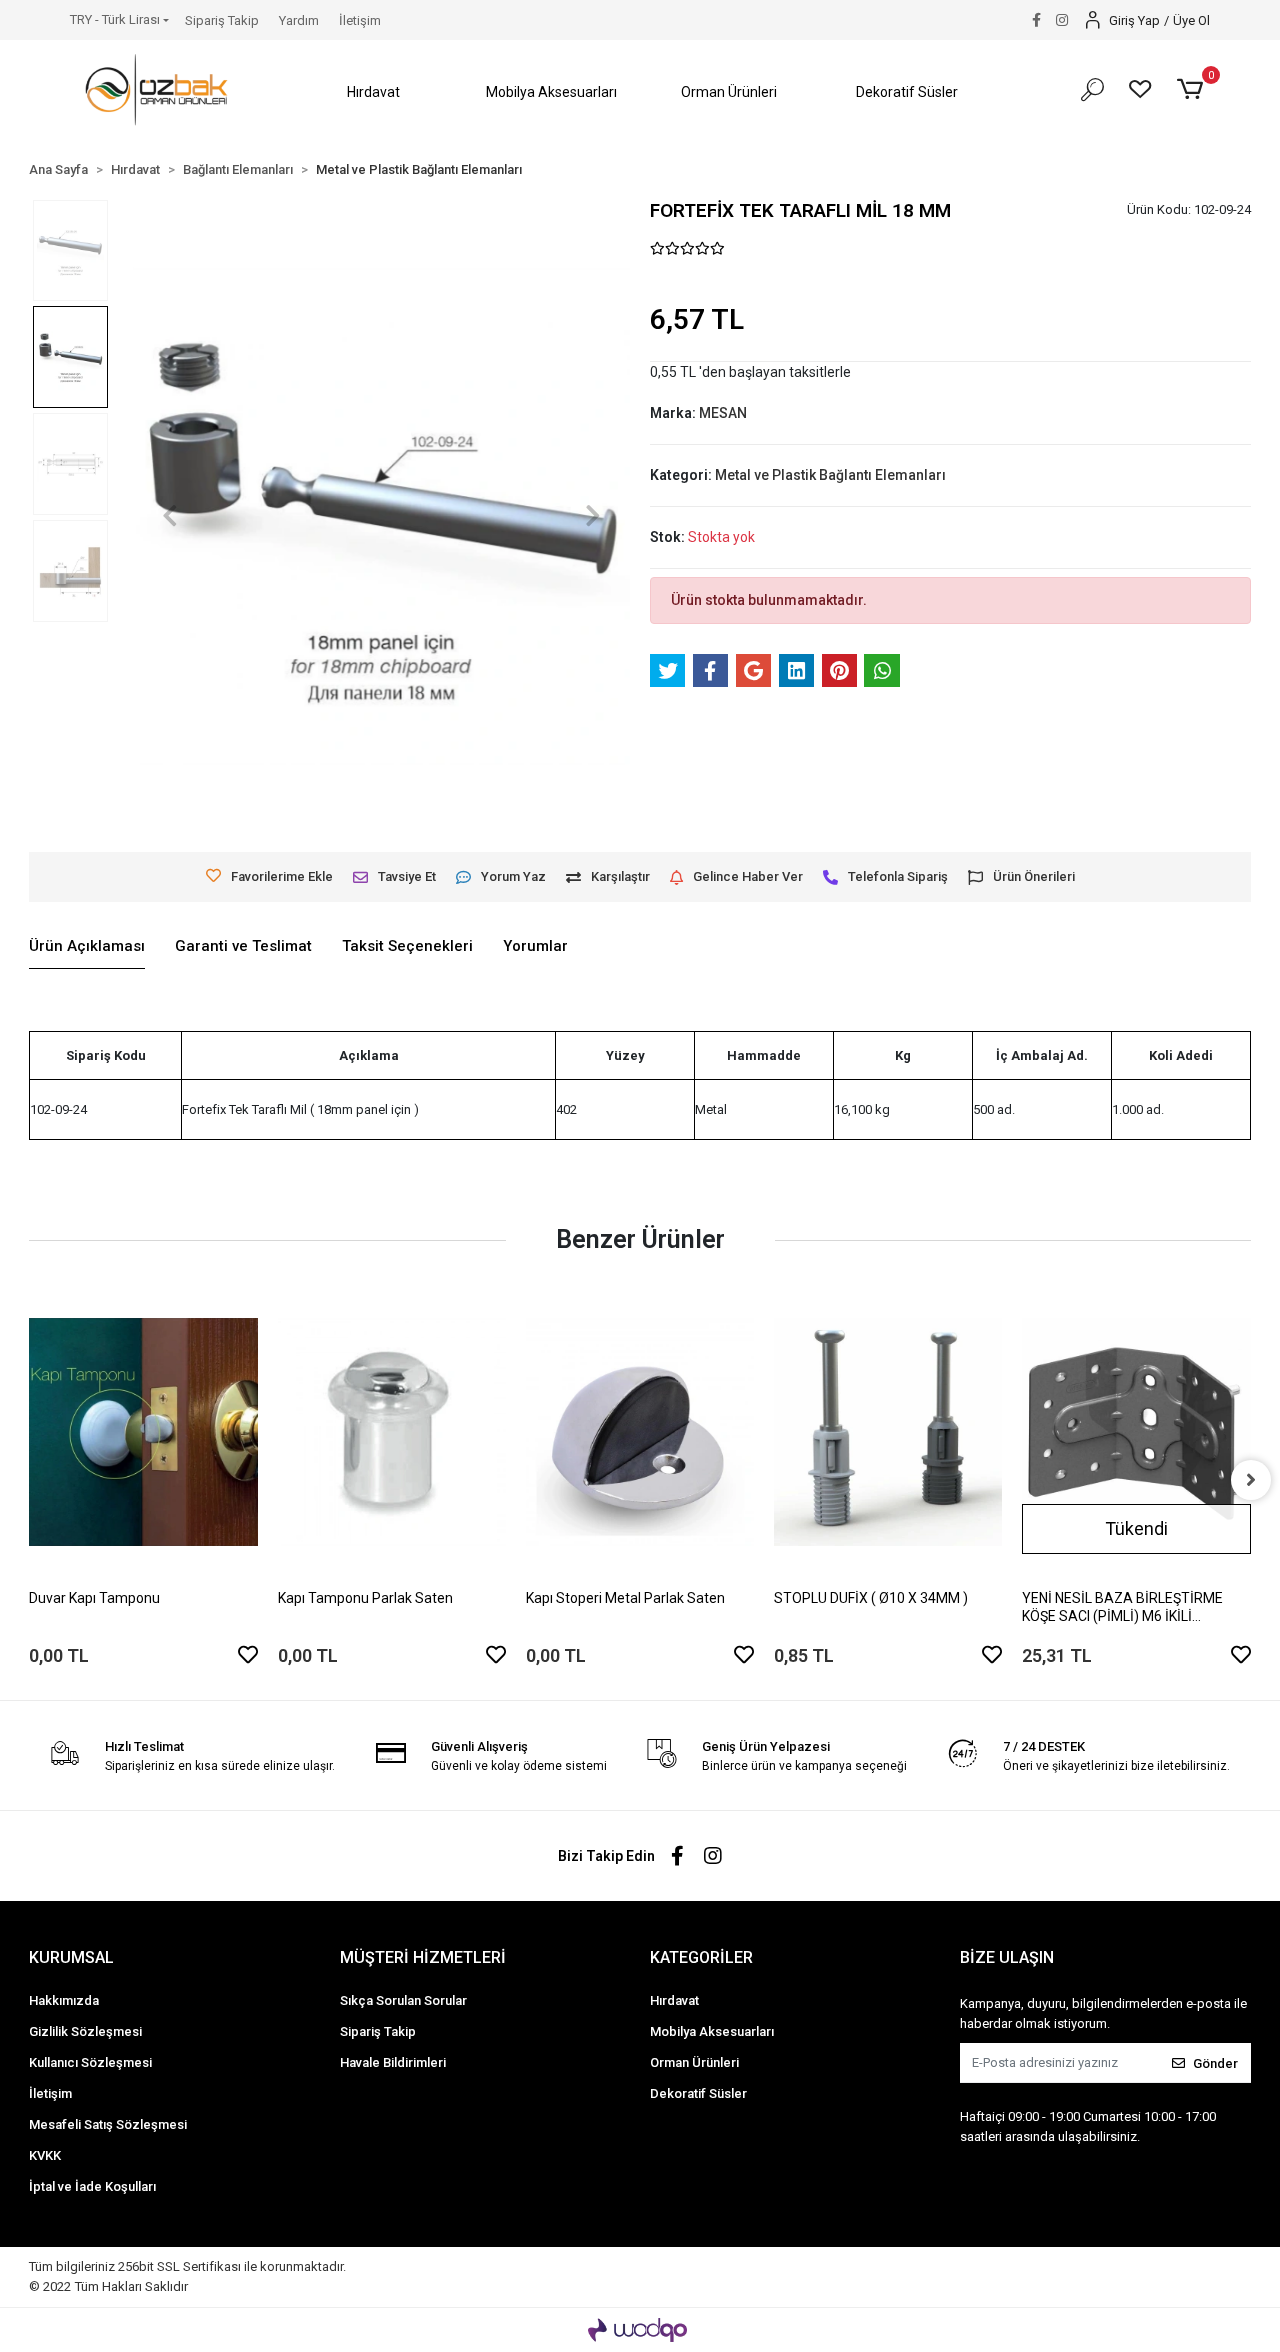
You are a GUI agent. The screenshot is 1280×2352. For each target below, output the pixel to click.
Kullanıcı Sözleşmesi (90, 2062)
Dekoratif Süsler (698, 2093)
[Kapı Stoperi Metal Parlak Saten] (640, 1432)
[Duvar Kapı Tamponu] (143, 1432)
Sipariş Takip (222, 20)
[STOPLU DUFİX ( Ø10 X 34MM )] (888, 1432)
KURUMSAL (71, 1957)
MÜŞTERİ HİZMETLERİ (423, 1957)
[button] (374, 92)
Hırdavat (674, 2000)
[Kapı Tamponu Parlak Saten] (392, 1432)
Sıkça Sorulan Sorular (403, 2000)
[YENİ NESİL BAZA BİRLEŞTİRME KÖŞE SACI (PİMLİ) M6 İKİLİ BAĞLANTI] (1136, 1432)
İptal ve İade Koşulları (92, 2186)
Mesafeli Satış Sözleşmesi (108, 2124)
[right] (1251, 1480)
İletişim (360, 20)
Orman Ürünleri (694, 2062)
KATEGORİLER (701, 1957)
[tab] (87, 947)
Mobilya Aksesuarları (712, 2031)
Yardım (299, 20)
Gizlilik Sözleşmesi (85, 2031)
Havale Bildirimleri (393, 2062)
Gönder (1215, 2063)
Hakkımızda (64, 2000)
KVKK (45, 2155)
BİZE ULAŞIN (1007, 1957)
